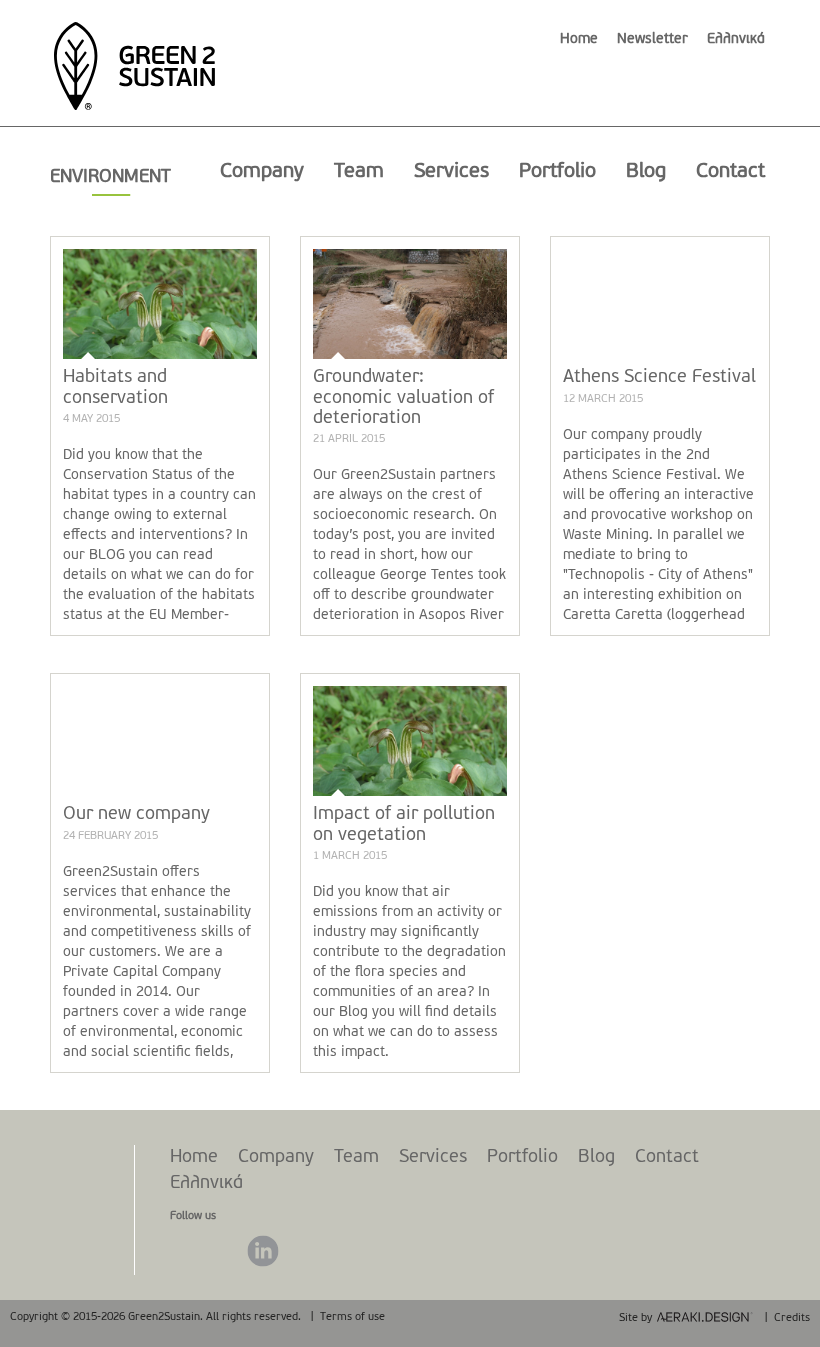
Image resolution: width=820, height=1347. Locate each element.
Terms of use (352, 1317)
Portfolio (557, 172)
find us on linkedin (263, 1251)
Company (262, 172)
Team (359, 172)
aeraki (705, 1317)
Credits (792, 1318)
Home (579, 39)
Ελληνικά (736, 39)
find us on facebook (187, 1251)
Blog (646, 172)
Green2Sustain (134, 56)
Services (451, 172)
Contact (730, 172)
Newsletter (652, 39)
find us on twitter (225, 1251)
